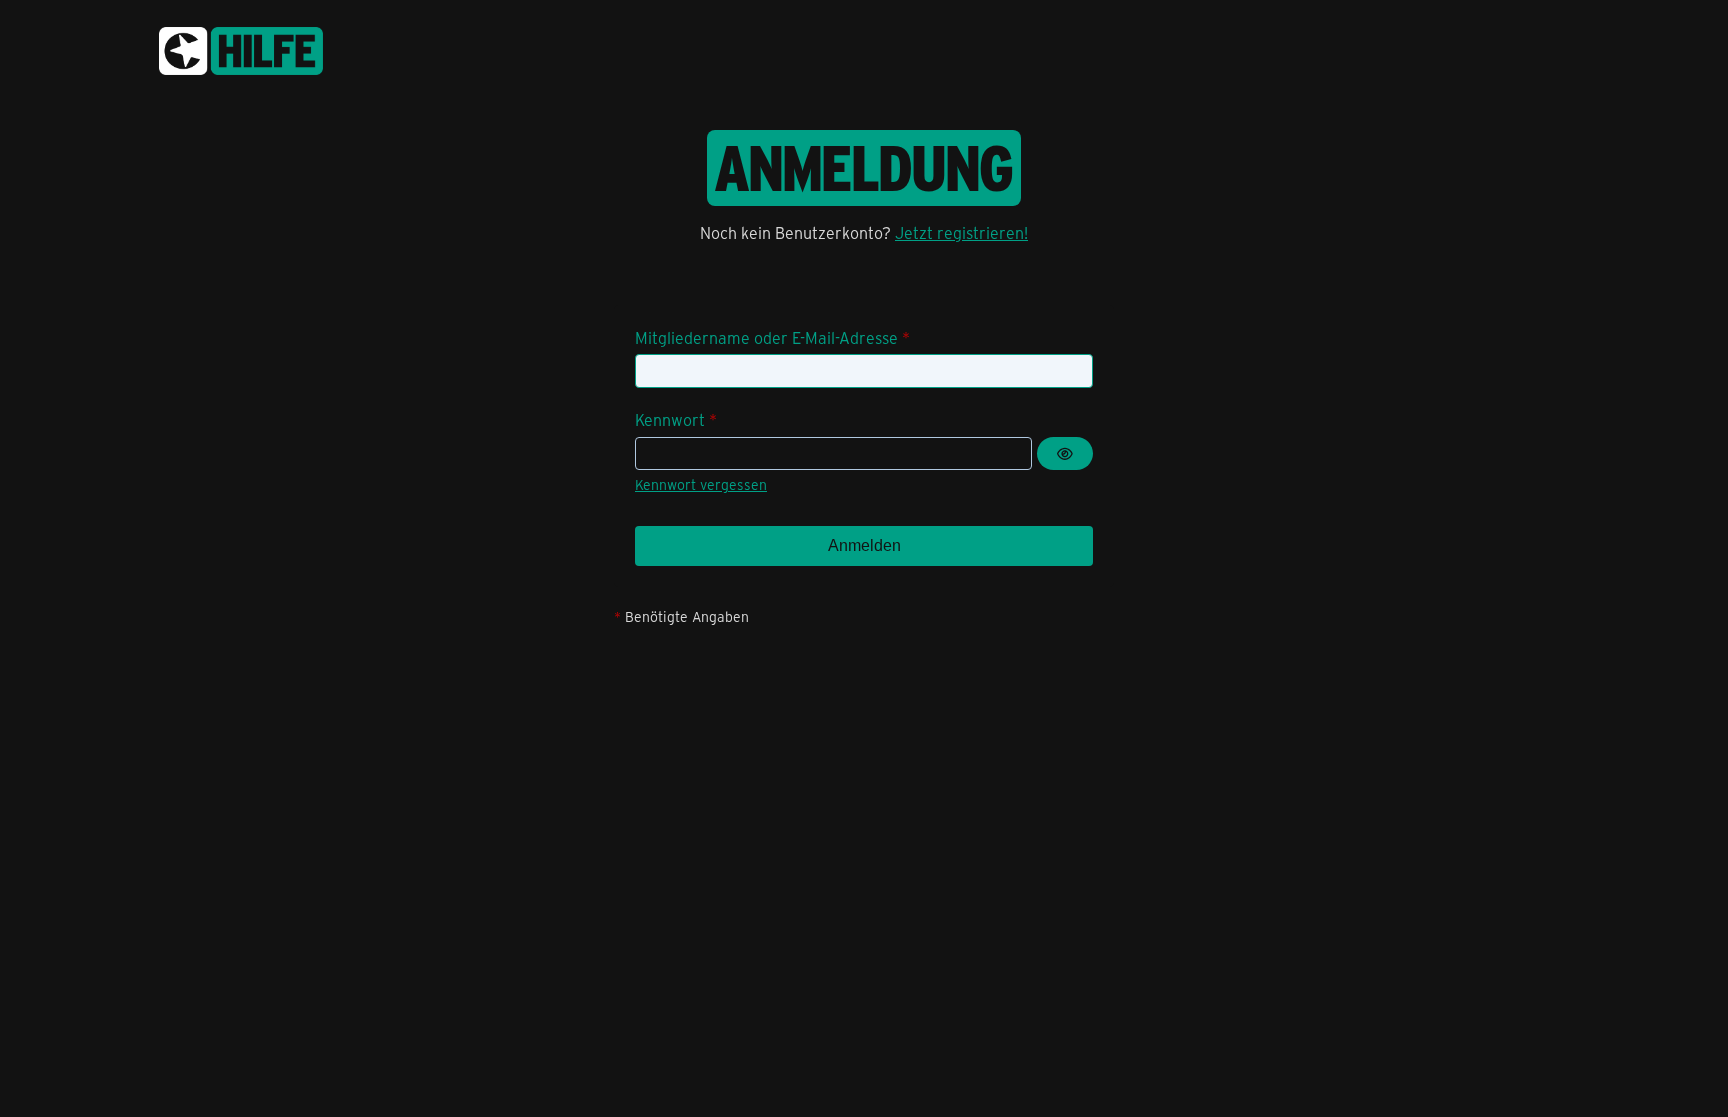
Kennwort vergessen (701, 484)
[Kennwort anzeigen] (1065, 454)
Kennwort (670, 419)
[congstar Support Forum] (241, 47)
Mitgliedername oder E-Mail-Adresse (766, 337)
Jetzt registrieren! (961, 232)
